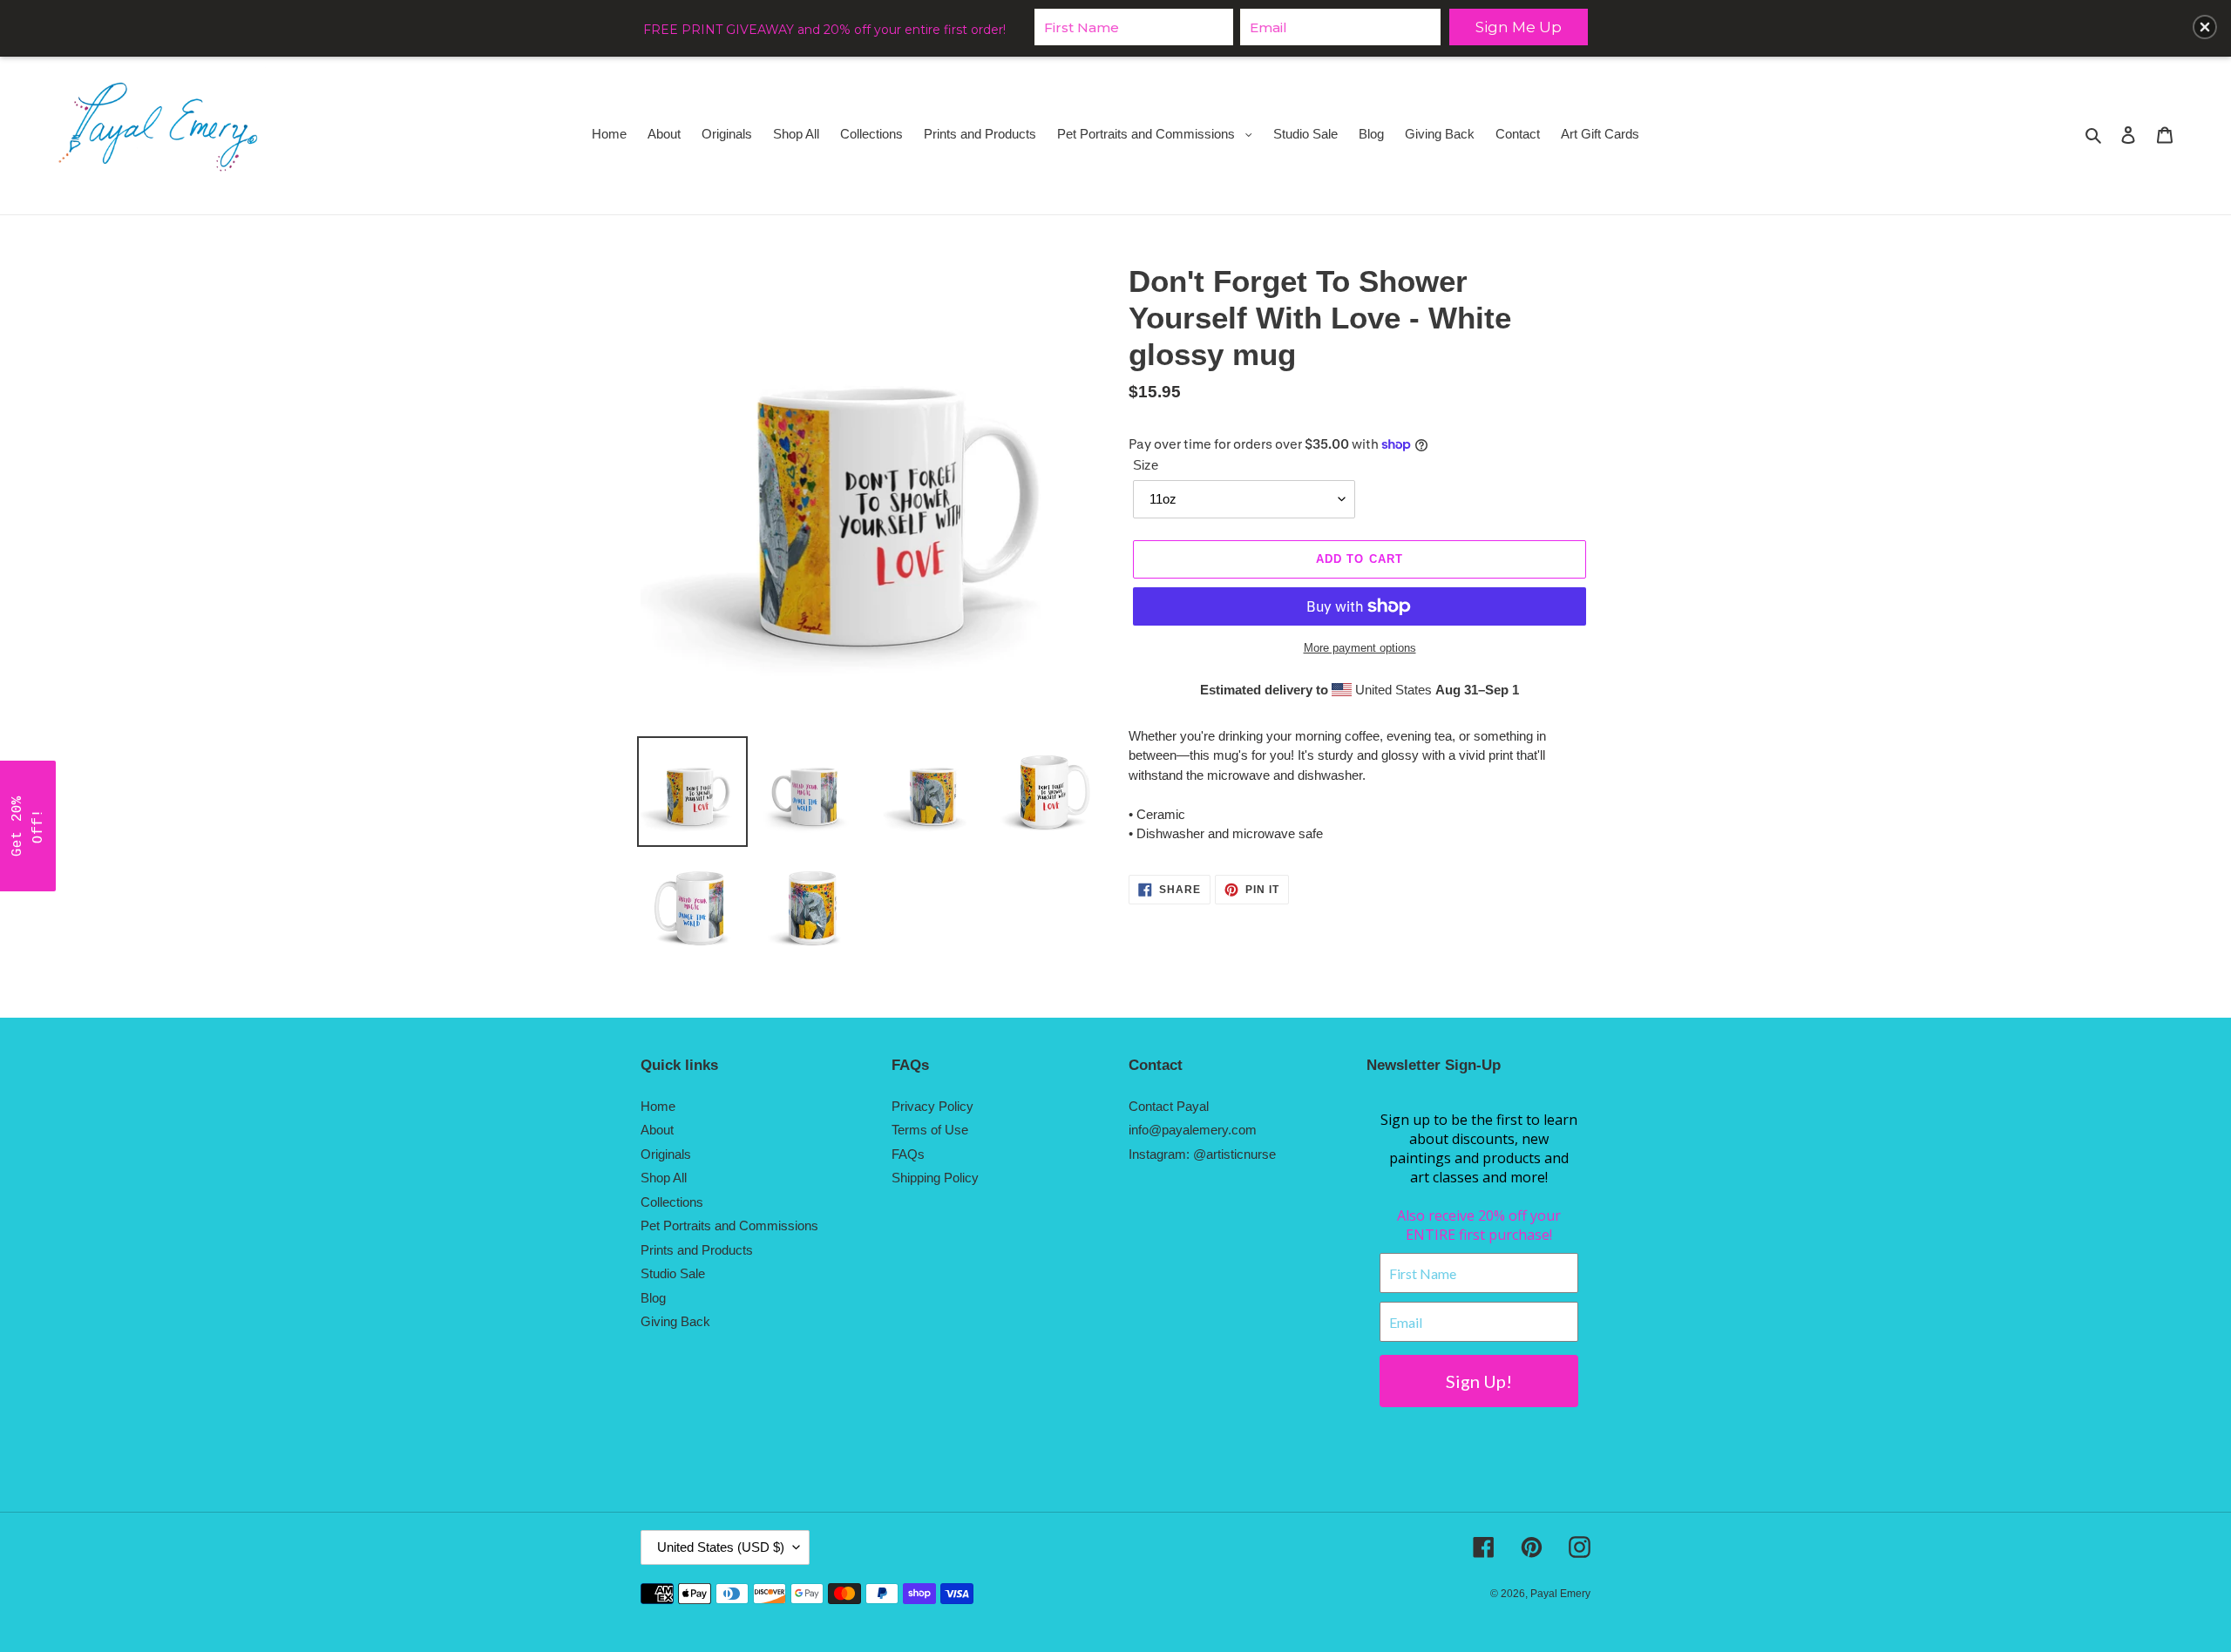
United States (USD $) (721, 1547)
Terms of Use (930, 1130)
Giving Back (675, 1321)
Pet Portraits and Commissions (729, 1225)
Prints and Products (697, 1250)
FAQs (908, 1154)
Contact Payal (1169, 1106)
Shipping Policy (935, 1178)
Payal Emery (1560, 1594)
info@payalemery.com (1193, 1130)
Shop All (664, 1178)
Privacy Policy (932, 1106)
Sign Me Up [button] (1519, 27)
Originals (666, 1154)
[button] (28, 826)
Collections (672, 1202)
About (657, 1130)
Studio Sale (673, 1273)
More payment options (1360, 648)
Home (658, 1106)
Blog (653, 1298)
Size (1146, 465)
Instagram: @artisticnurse (1202, 1154)
